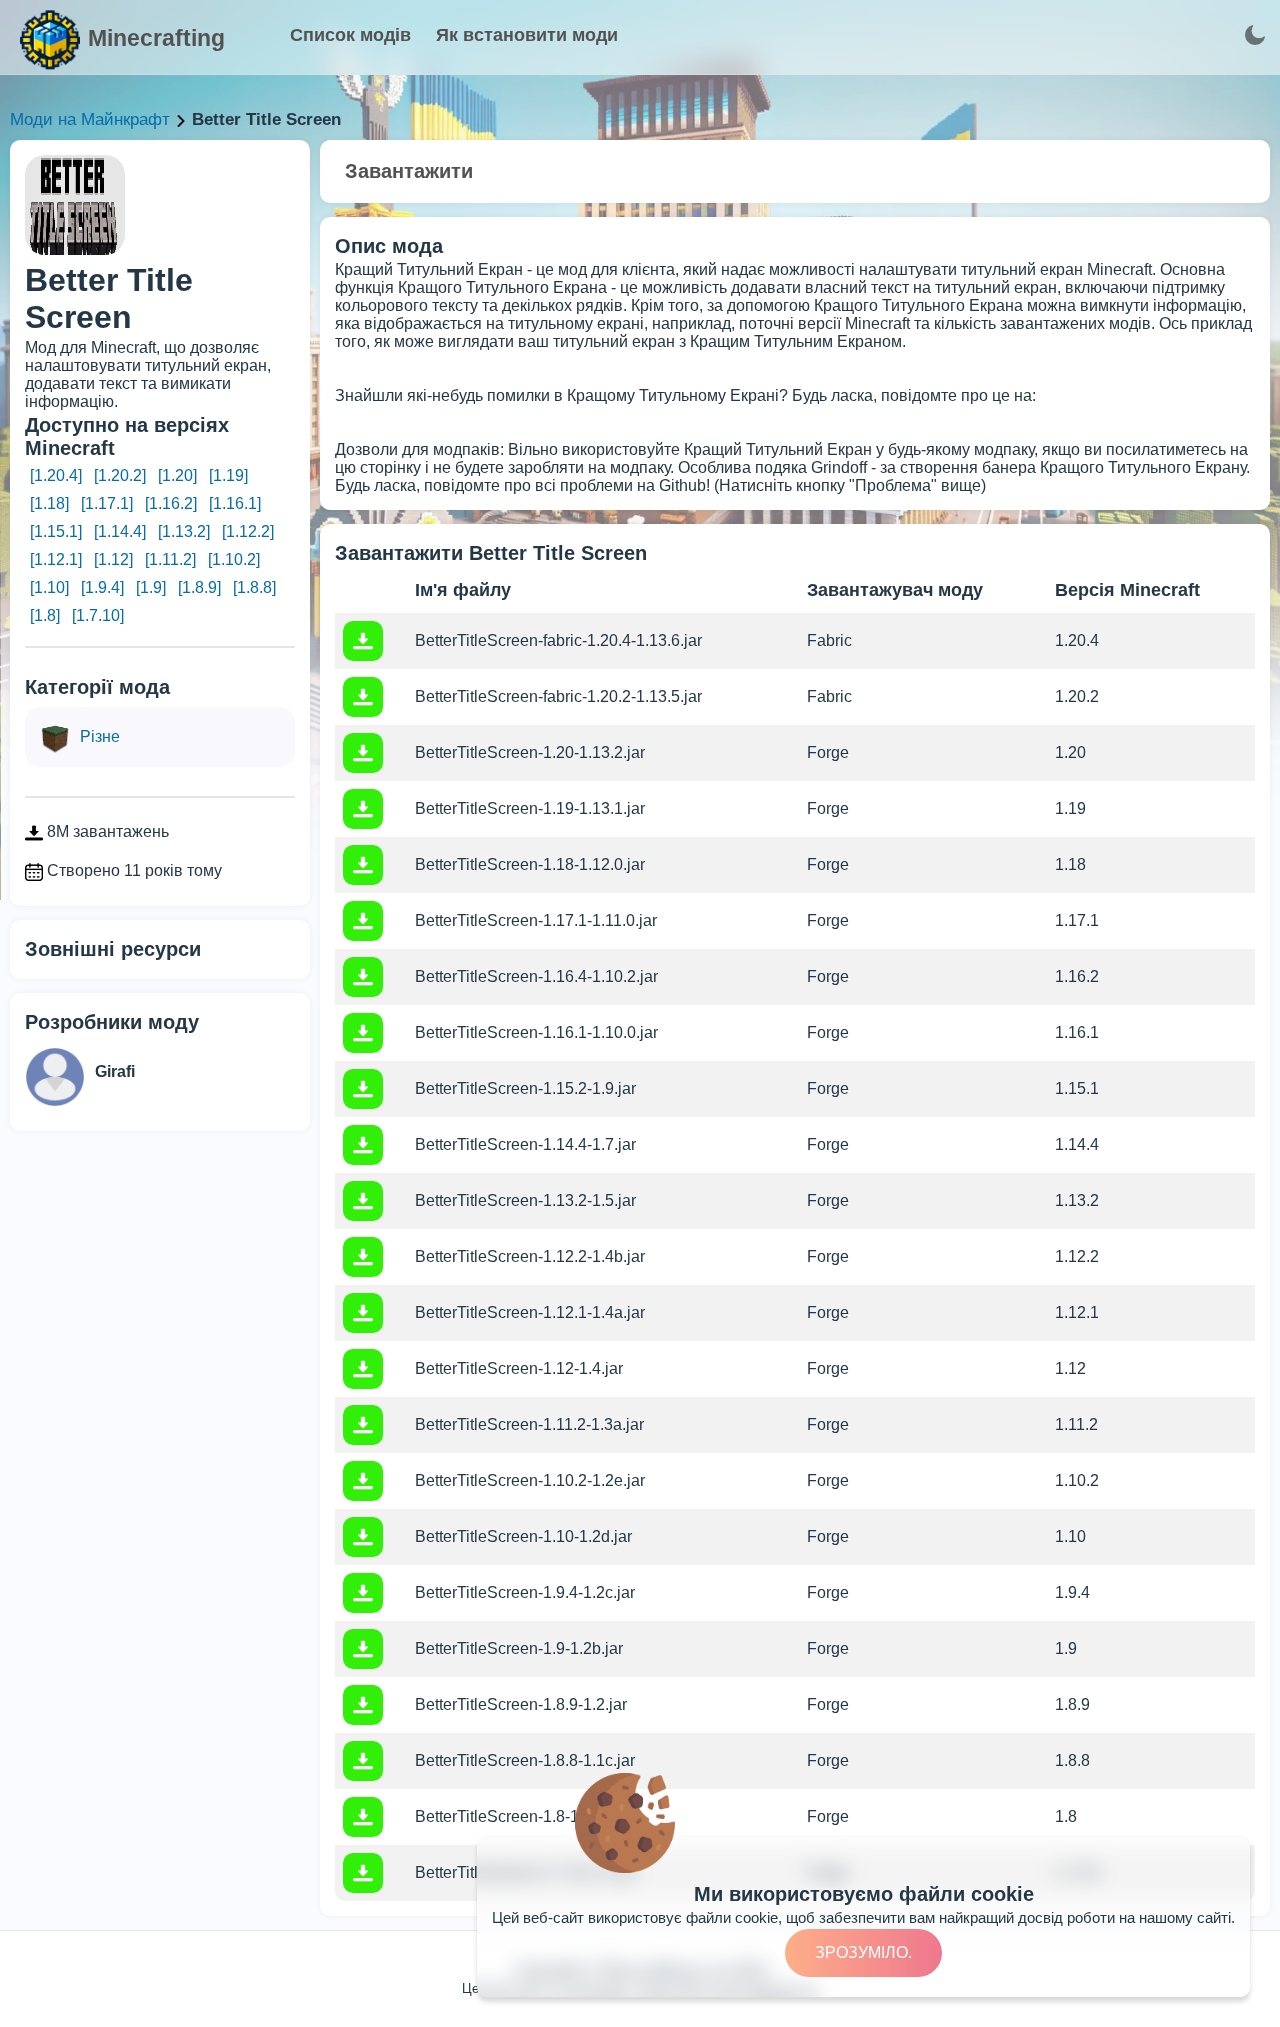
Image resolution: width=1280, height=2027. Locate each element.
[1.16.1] (235, 503)
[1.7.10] (98, 615)
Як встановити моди (527, 35)
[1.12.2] (248, 531)
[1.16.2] (171, 503)
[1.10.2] (234, 559)
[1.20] (177, 475)
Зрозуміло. (863, 1952)
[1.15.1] (56, 531)
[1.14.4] (120, 531)
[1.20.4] (56, 475)
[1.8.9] (199, 587)
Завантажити (409, 171)
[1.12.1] (56, 559)
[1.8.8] (254, 587)
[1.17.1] (107, 503)
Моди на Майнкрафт (90, 119)
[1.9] (151, 587)
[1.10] (49, 587)
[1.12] (113, 559)
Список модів (350, 35)
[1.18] (49, 503)
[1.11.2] (170, 559)
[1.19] (228, 475)
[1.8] (45, 615)
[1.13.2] (184, 531)
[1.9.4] (102, 587)
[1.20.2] (120, 475)
